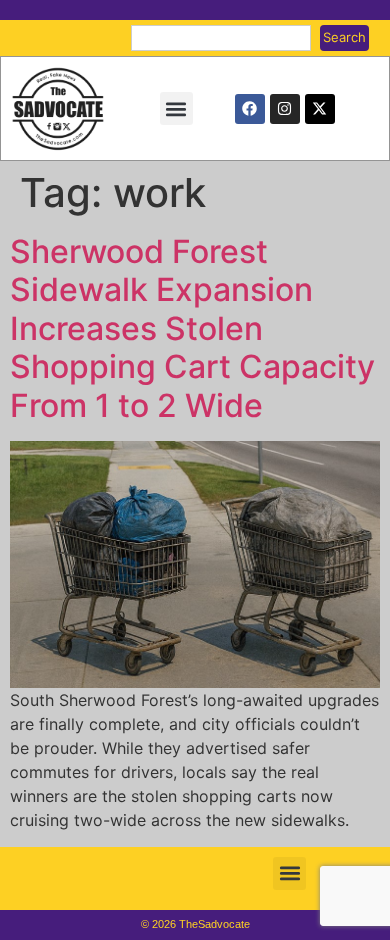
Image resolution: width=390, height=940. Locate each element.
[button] (176, 108)
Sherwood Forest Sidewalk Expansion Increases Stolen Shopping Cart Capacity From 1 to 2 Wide (192, 328)
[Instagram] (285, 109)
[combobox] (221, 38)
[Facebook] (250, 109)
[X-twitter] (320, 109)
